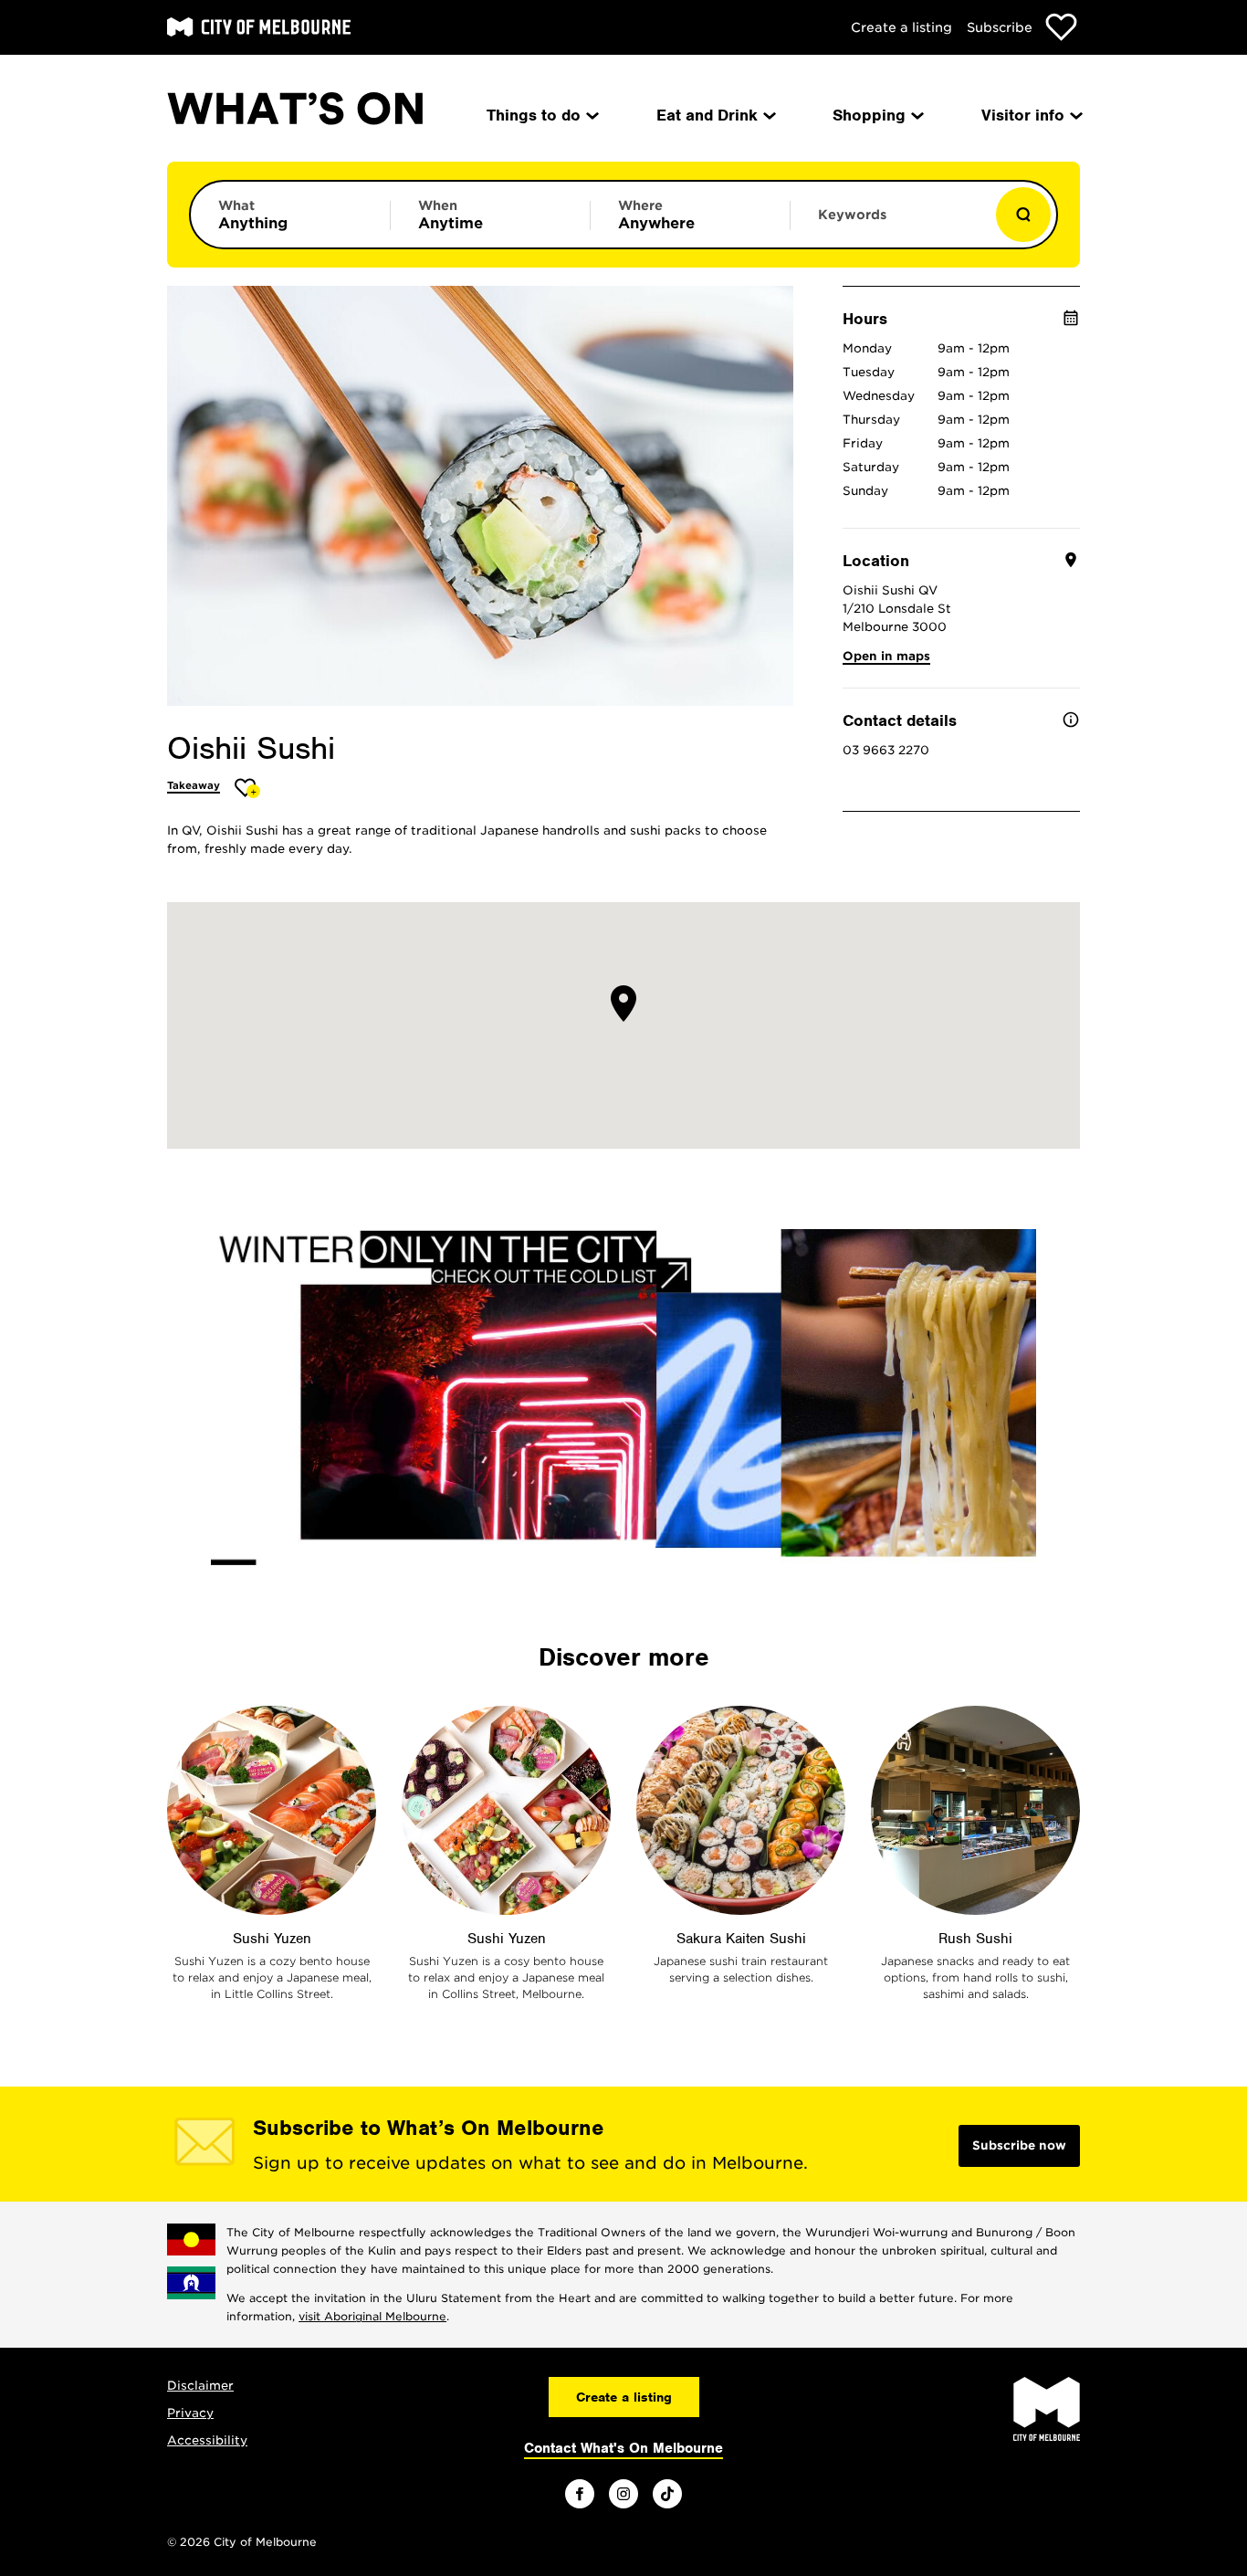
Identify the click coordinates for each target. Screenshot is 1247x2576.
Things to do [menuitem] (534, 115)
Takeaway (194, 785)
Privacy (190, 2413)
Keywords (852, 215)
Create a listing (901, 27)
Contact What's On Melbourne (623, 2448)
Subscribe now (1019, 2145)
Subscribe (1000, 27)
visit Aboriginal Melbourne (372, 2316)
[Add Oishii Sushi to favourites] (248, 788)
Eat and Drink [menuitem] (707, 115)
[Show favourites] (1061, 27)
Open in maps (886, 656)
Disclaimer (200, 2386)
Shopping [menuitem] (869, 115)
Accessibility (207, 2440)
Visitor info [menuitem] (1023, 115)
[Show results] (1023, 215)
